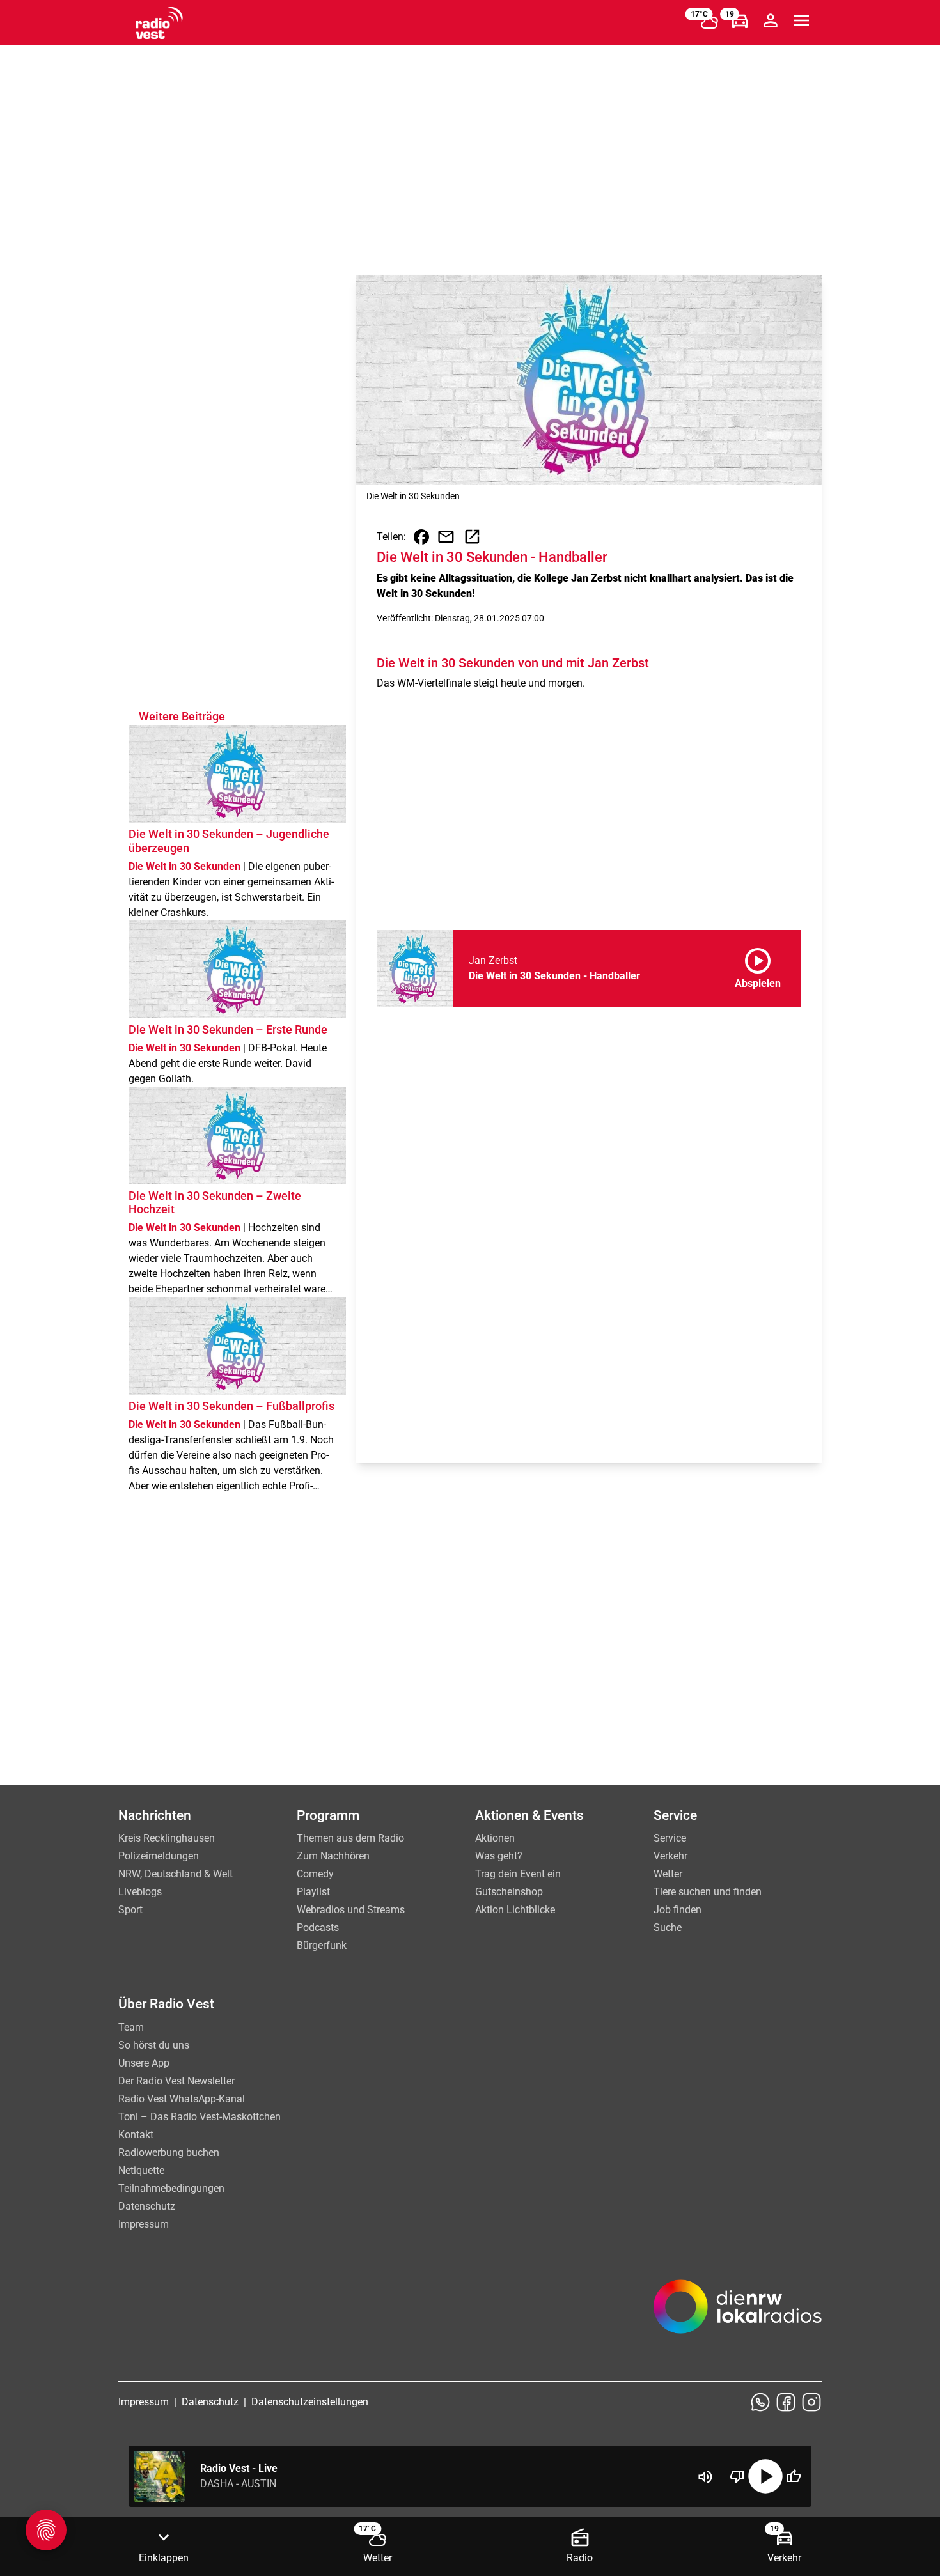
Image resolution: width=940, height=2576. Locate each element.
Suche (668, 1928)
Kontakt (136, 2135)
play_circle (765, 2476)
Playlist (313, 1892)
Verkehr (670, 1856)
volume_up (705, 2477)
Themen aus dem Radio (350, 1838)
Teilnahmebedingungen (171, 2188)
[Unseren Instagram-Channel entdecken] (811, 2402)
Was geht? (499, 1856)
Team (131, 2027)
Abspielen (758, 966)
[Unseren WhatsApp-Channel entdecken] (760, 2402)
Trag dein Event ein (518, 1874)
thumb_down (737, 2476)
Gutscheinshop (509, 1892)
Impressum (144, 2224)
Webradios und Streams (351, 1910)
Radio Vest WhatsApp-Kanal (182, 2099)
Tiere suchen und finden (708, 1892)
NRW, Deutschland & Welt (176, 1874)
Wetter (668, 1874)
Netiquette (141, 2170)
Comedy (315, 1874)
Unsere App (144, 2063)
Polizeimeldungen (159, 1856)
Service (670, 1838)
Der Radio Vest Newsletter (176, 2081)
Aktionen (495, 1838)
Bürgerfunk (322, 1945)
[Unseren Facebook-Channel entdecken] (786, 2402)
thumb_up (794, 2476)
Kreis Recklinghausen (167, 1838)
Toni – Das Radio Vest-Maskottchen (200, 2117)
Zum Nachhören (333, 1856)
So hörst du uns (154, 2045)
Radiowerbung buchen (169, 2153)
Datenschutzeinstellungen (310, 2402)
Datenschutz (147, 2206)
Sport (130, 1910)
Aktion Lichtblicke (515, 1910)
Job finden (678, 1910)
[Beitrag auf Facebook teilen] (421, 537)
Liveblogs (140, 1892)
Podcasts (318, 1928)
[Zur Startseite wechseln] (159, 23)
